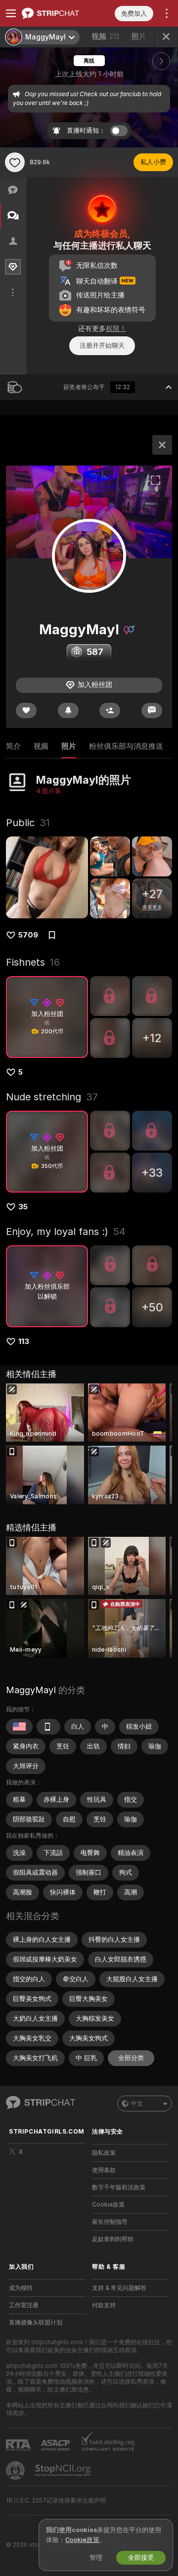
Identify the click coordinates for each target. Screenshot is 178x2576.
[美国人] (19, 1727)
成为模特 (21, 2288)
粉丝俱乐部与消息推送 (126, 746)
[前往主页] (55, 13)
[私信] (152, 710)
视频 (106, 36)
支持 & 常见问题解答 (119, 2288)
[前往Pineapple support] (16, 2470)
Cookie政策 (108, 2205)
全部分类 (131, 2058)
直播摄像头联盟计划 (36, 2322)
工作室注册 (24, 2305)
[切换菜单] (11, 13)
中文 (137, 2104)
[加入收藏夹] (15, 162)
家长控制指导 (110, 2222)
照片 (146, 36)
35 (23, 1207)
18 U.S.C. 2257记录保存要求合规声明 (56, 2501)
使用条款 (104, 2170)
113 (24, 1342)
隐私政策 (104, 2153)
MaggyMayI (31, 1690)
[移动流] (48, 1727)
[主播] (162, 445)
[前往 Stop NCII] (64, 2470)
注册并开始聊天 (102, 345)
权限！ (116, 328)
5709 (28, 935)
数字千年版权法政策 (119, 2187)
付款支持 (104, 2305)
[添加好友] (110, 710)
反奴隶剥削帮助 (113, 2239)
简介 (13, 746)
